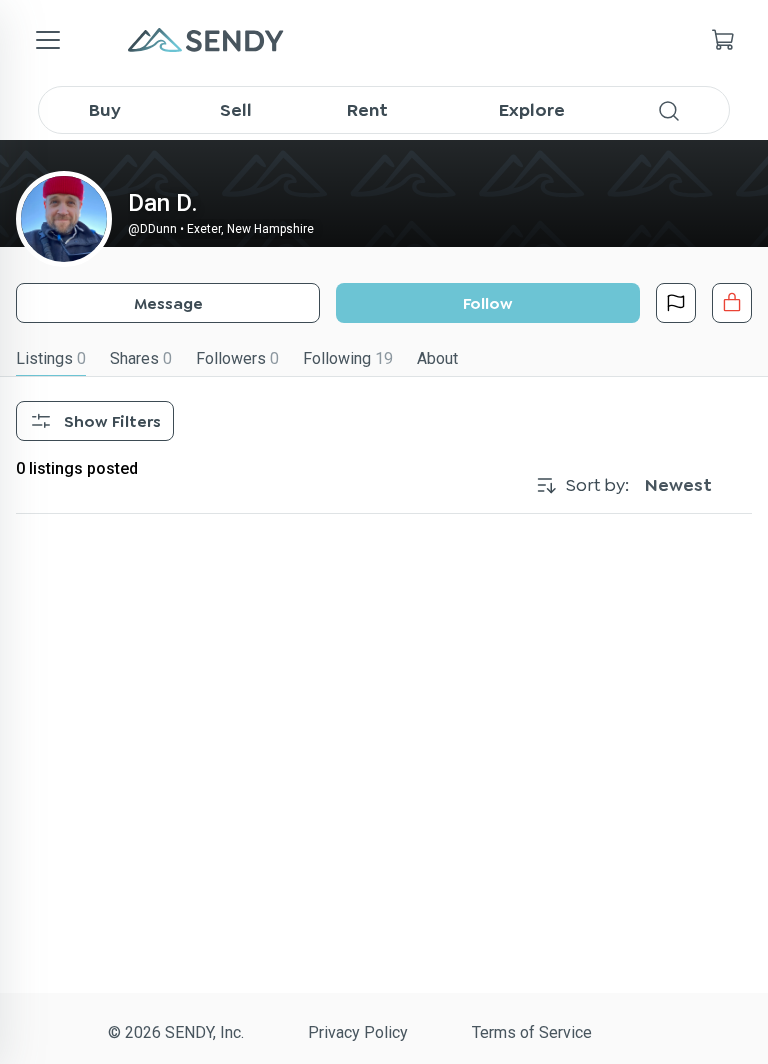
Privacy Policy (358, 1032)
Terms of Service (532, 1032)
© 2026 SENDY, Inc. (176, 1032)
